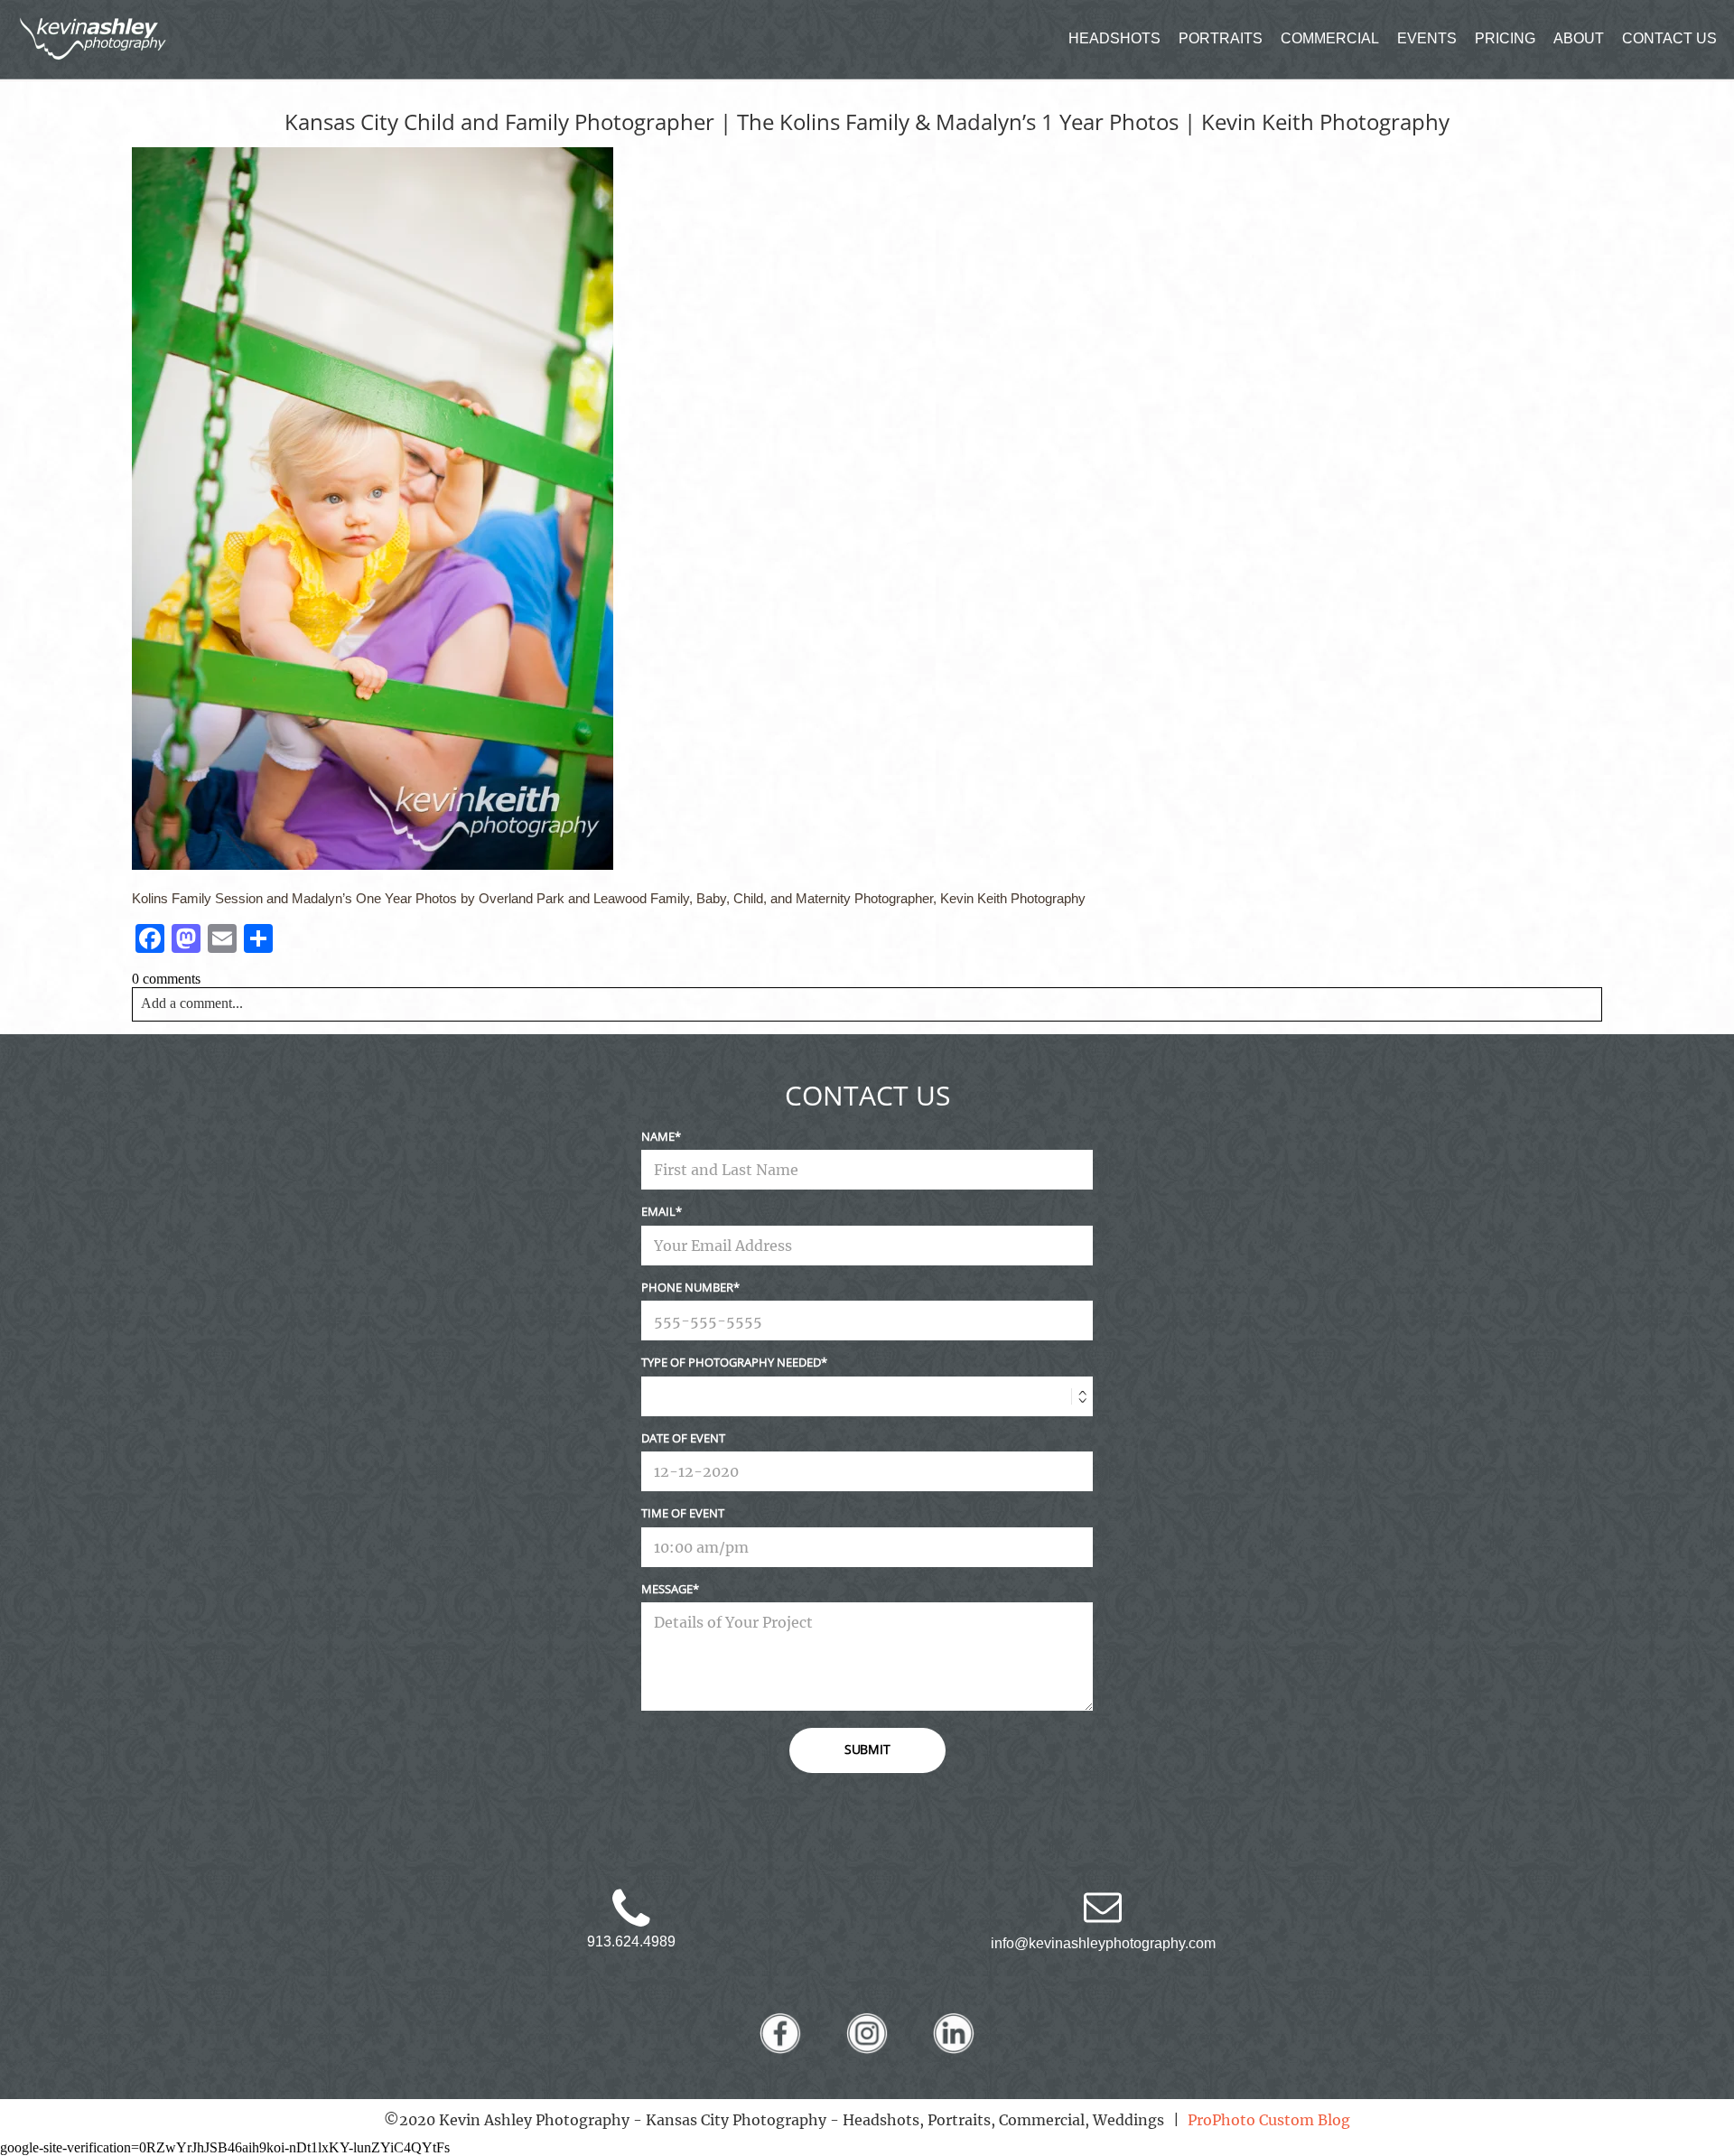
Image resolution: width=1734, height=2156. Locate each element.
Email (658, 1211)
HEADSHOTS (1114, 38)
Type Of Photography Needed (731, 1362)
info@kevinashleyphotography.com (1103, 1943)
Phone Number (687, 1287)
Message (667, 1589)
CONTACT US (1669, 38)
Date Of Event (683, 1438)
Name (658, 1136)
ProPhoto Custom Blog (1269, 2120)
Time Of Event (683, 1513)
